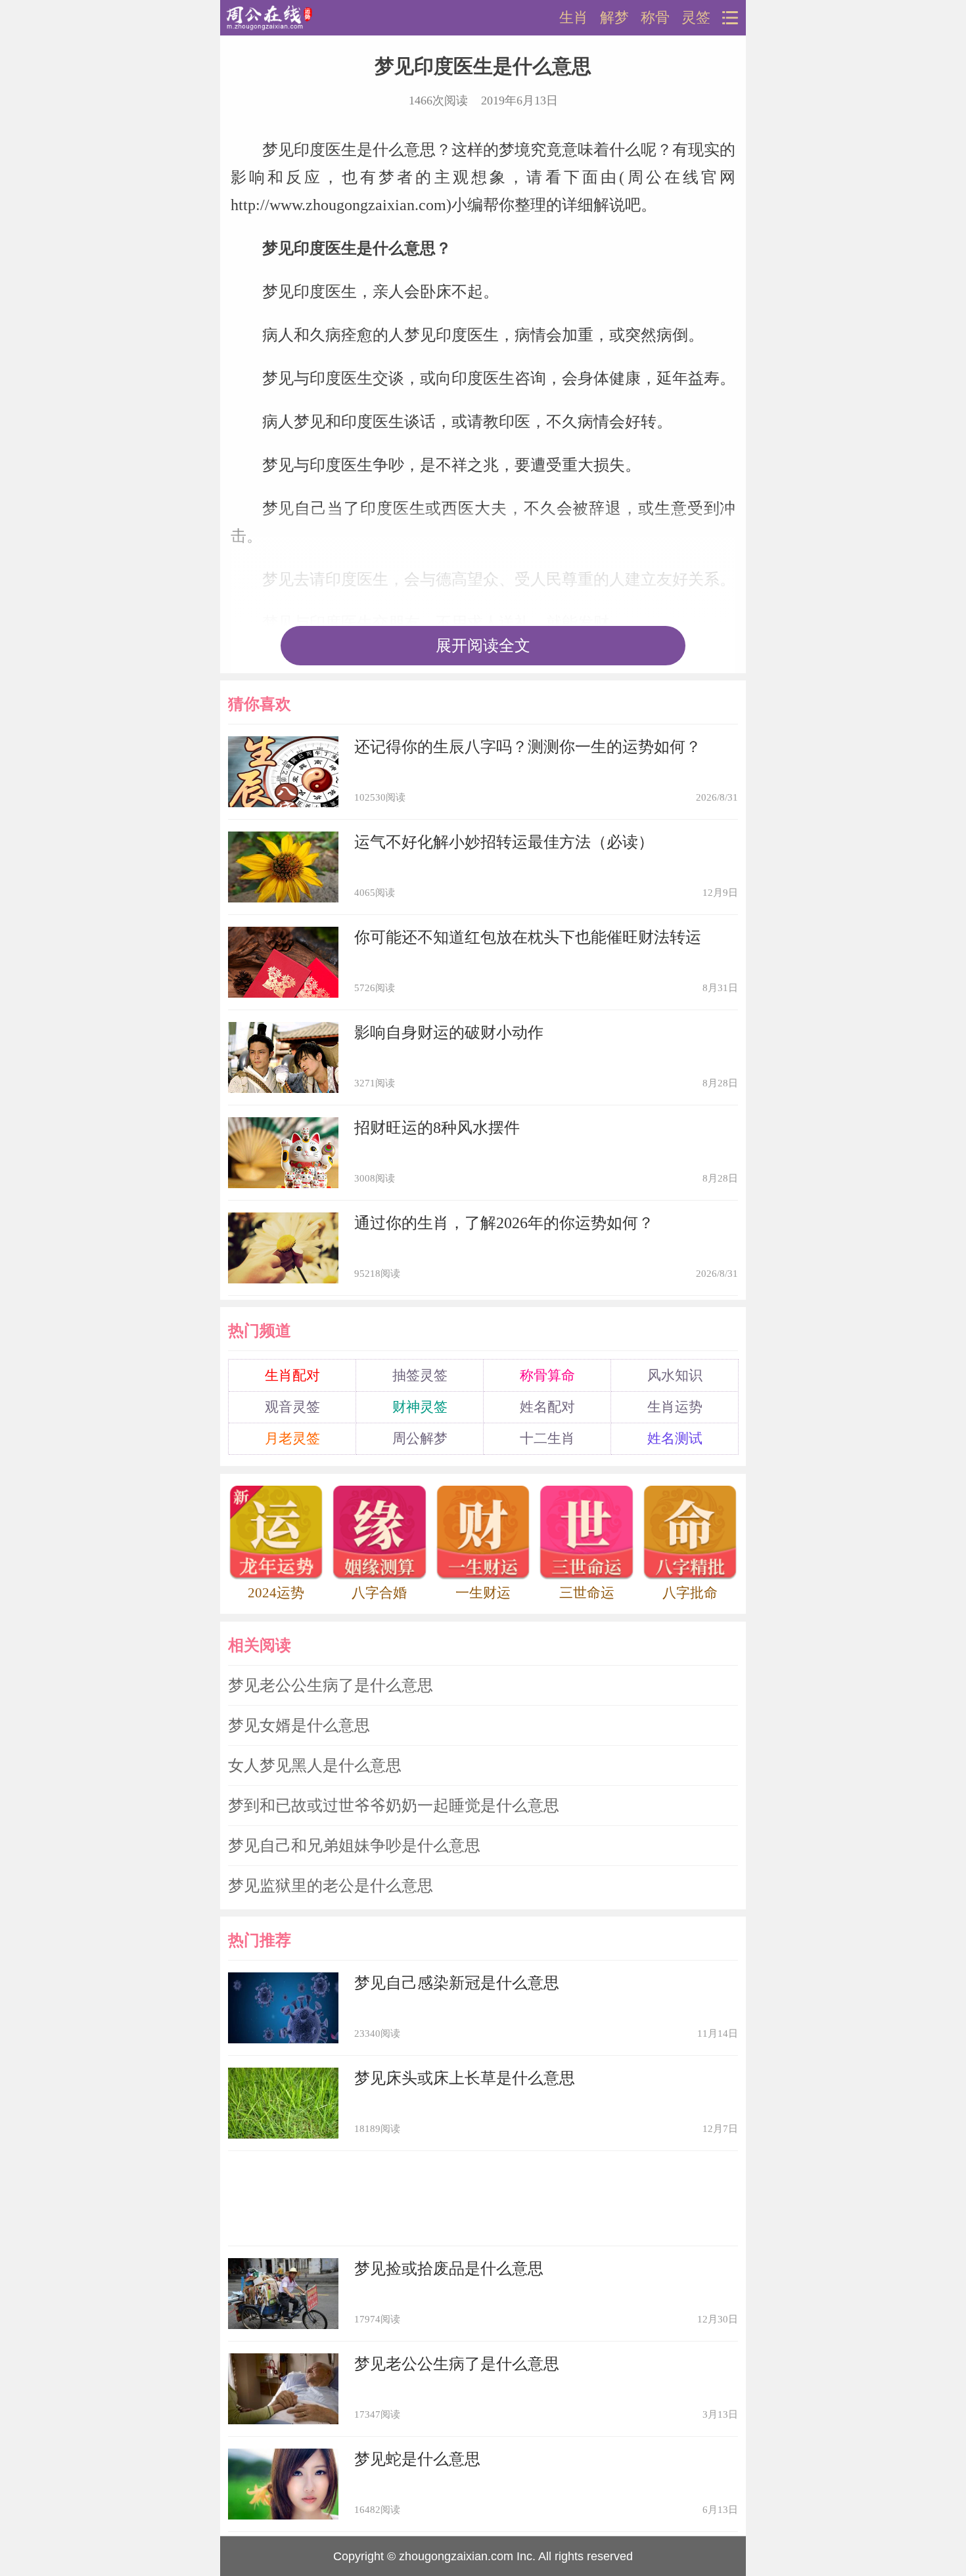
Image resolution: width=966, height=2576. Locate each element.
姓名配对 (547, 1407)
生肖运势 (675, 1407)
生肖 (574, 18)
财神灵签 (420, 1407)
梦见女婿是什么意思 (299, 1725)
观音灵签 (292, 1407)
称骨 (655, 18)
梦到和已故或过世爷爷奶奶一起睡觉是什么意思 (394, 1806)
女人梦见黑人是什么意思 (315, 1765)
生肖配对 (292, 1375)
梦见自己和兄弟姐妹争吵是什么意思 (354, 1846)
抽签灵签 (420, 1375)
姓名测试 (675, 1438)
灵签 (696, 18)
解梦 (614, 18)
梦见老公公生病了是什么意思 (331, 1685)
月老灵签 (292, 1438)
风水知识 (675, 1375)
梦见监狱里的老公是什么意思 (331, 1886)
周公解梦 (420, 1438)
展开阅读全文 (483, 646)
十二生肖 (547, 1438)
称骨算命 (547, 1375)
